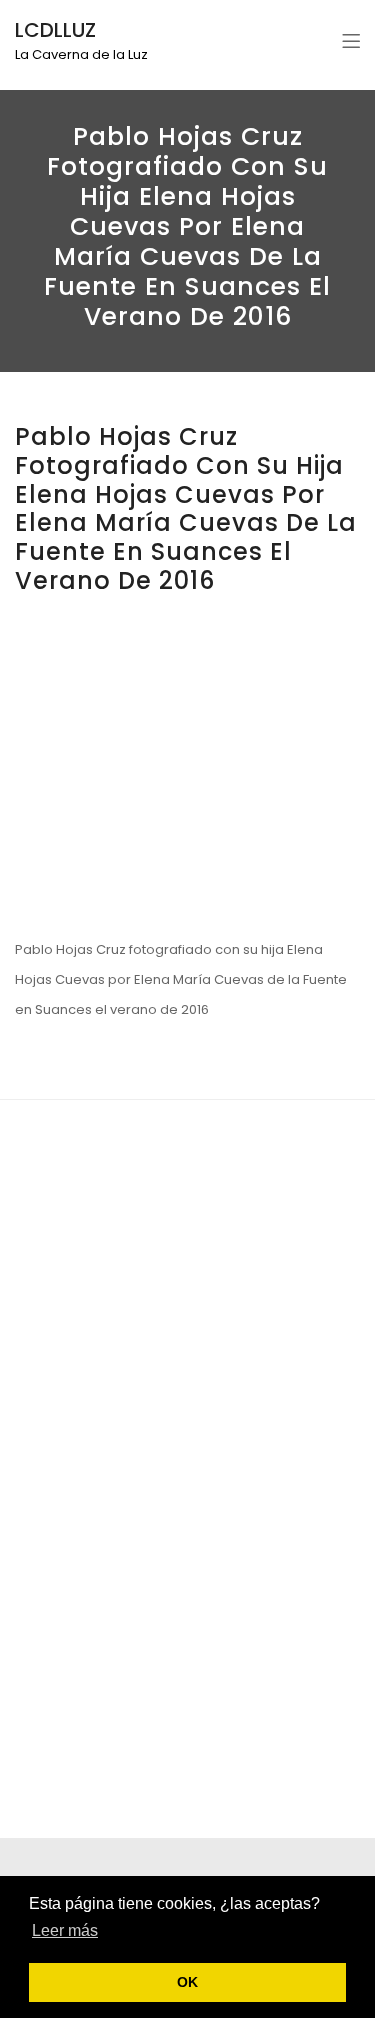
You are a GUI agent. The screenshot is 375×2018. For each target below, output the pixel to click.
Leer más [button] (65, 1930)
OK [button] (187, 1982)
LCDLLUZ (55, 30)
